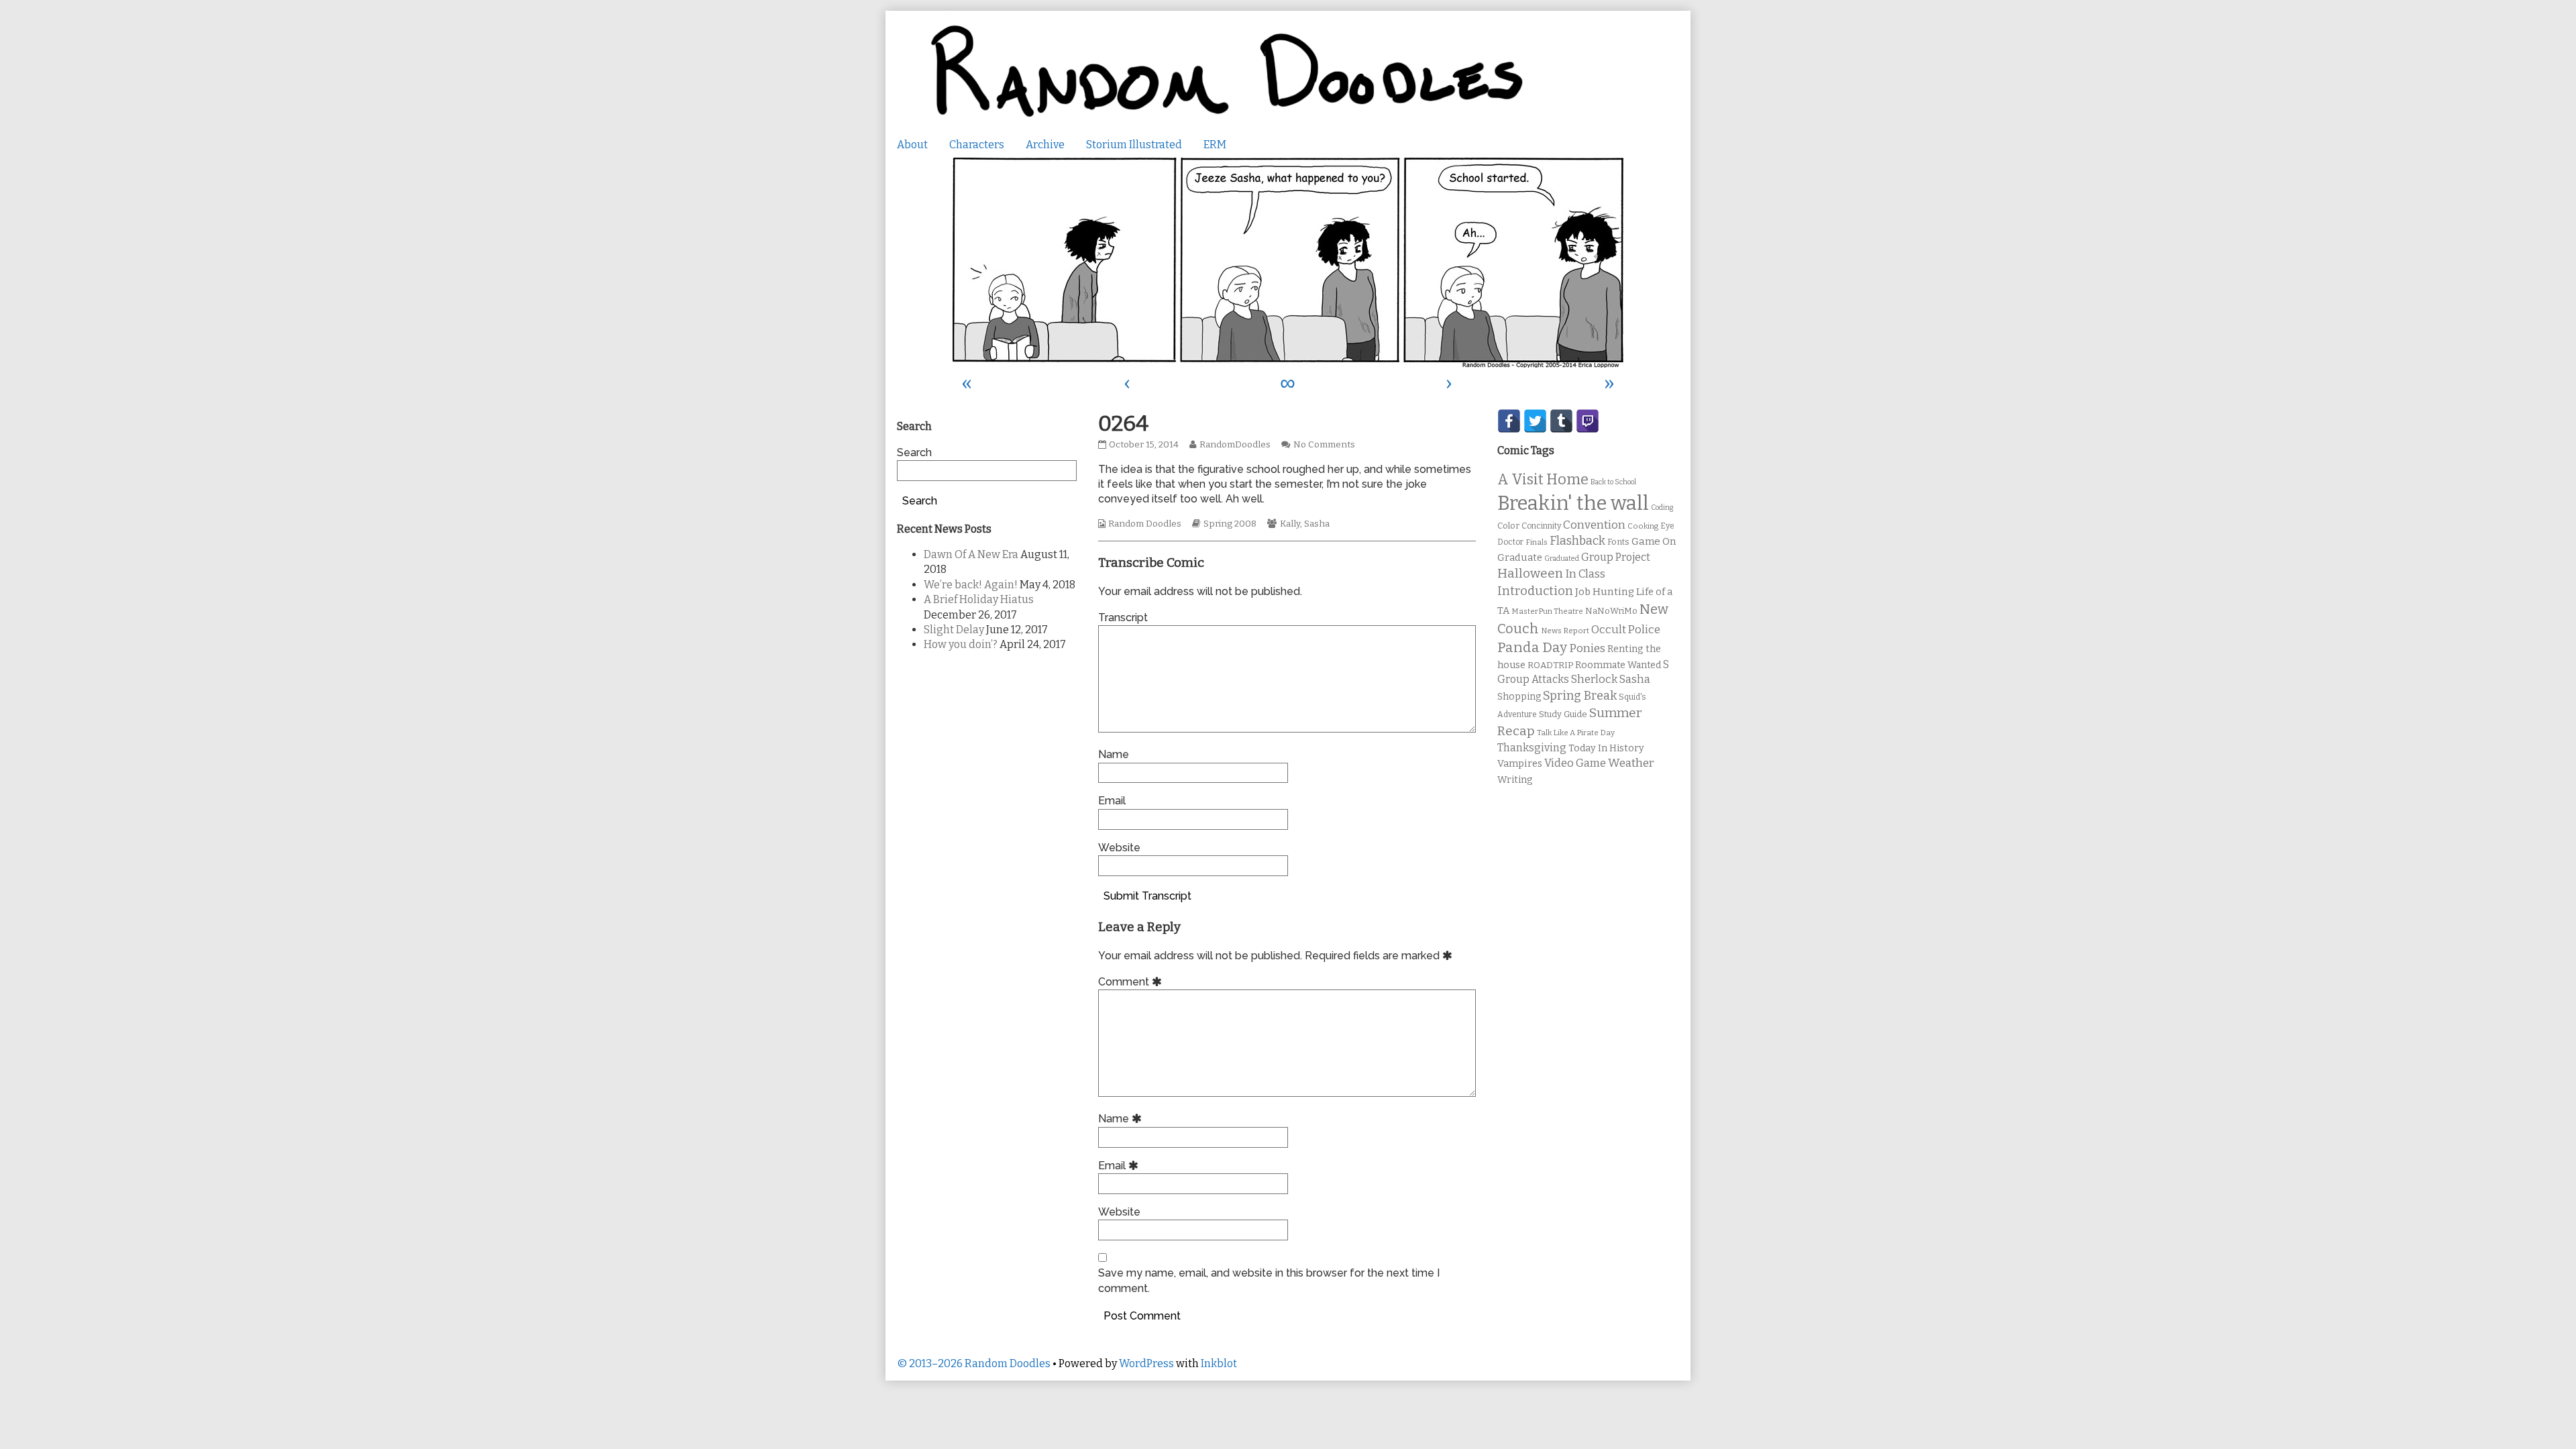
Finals (1537, 542)
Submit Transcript (1147, 896)
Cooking (1643, 526)
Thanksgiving (1532, 748)
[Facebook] (1509, 421)
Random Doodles (1145, 524)
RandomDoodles (1235, 445)
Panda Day (1532, 647)
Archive (1045, 145)
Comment (1132, 982)
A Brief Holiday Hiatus (979, 599)
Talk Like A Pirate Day (1576, 733)
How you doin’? (961, 644)
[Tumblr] (1561, 421)
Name (1114, 754)
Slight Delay (954, 630)
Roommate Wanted (1618, 665)
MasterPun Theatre (1547, 611)
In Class (1585, 574)
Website (1119, 848)
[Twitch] (1588, 421)
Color (1508, 526)
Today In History (1606, 748)
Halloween (1530, 573)
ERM (1215, 145)
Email (1112, 801)
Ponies (1587, 648)
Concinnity (1541, 526)
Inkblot (1219, 1363)
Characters (977, 145)
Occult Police (1626, 630)
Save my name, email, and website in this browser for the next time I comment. (1269, 1280)
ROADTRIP (1550, 665)
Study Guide (1563, 714)
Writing (1515, 780)
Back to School (1613, 482)
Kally (1290, 524)
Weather (1631, 763)
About (912, 145)
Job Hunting (1605, 592)
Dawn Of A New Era (971, 554)
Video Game (1575, 763)
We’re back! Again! (971, 585)
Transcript (1123, 618)
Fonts (1618, 542)
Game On (1654, 541)
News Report (1565, 631)
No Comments (1324, 445)
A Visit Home (1543, 480)
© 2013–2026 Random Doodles (974, 1363)
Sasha (1317, 524)
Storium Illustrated (1134, 145)
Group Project (1616, 557)
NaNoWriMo (1611, 611)
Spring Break (1580, 696)
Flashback (1577, 541)
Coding (1662, 507)
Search (914, 452)
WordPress (1146, 1363)
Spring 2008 (1230, 524)
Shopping (1519, 697)
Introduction (1535, 591)
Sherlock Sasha (1611, 679)
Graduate (1520, 557)
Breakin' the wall (1573, 503)
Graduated (1562, 558)
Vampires (1520, 763)
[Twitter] (1535, 421)
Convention (1594, 525)
